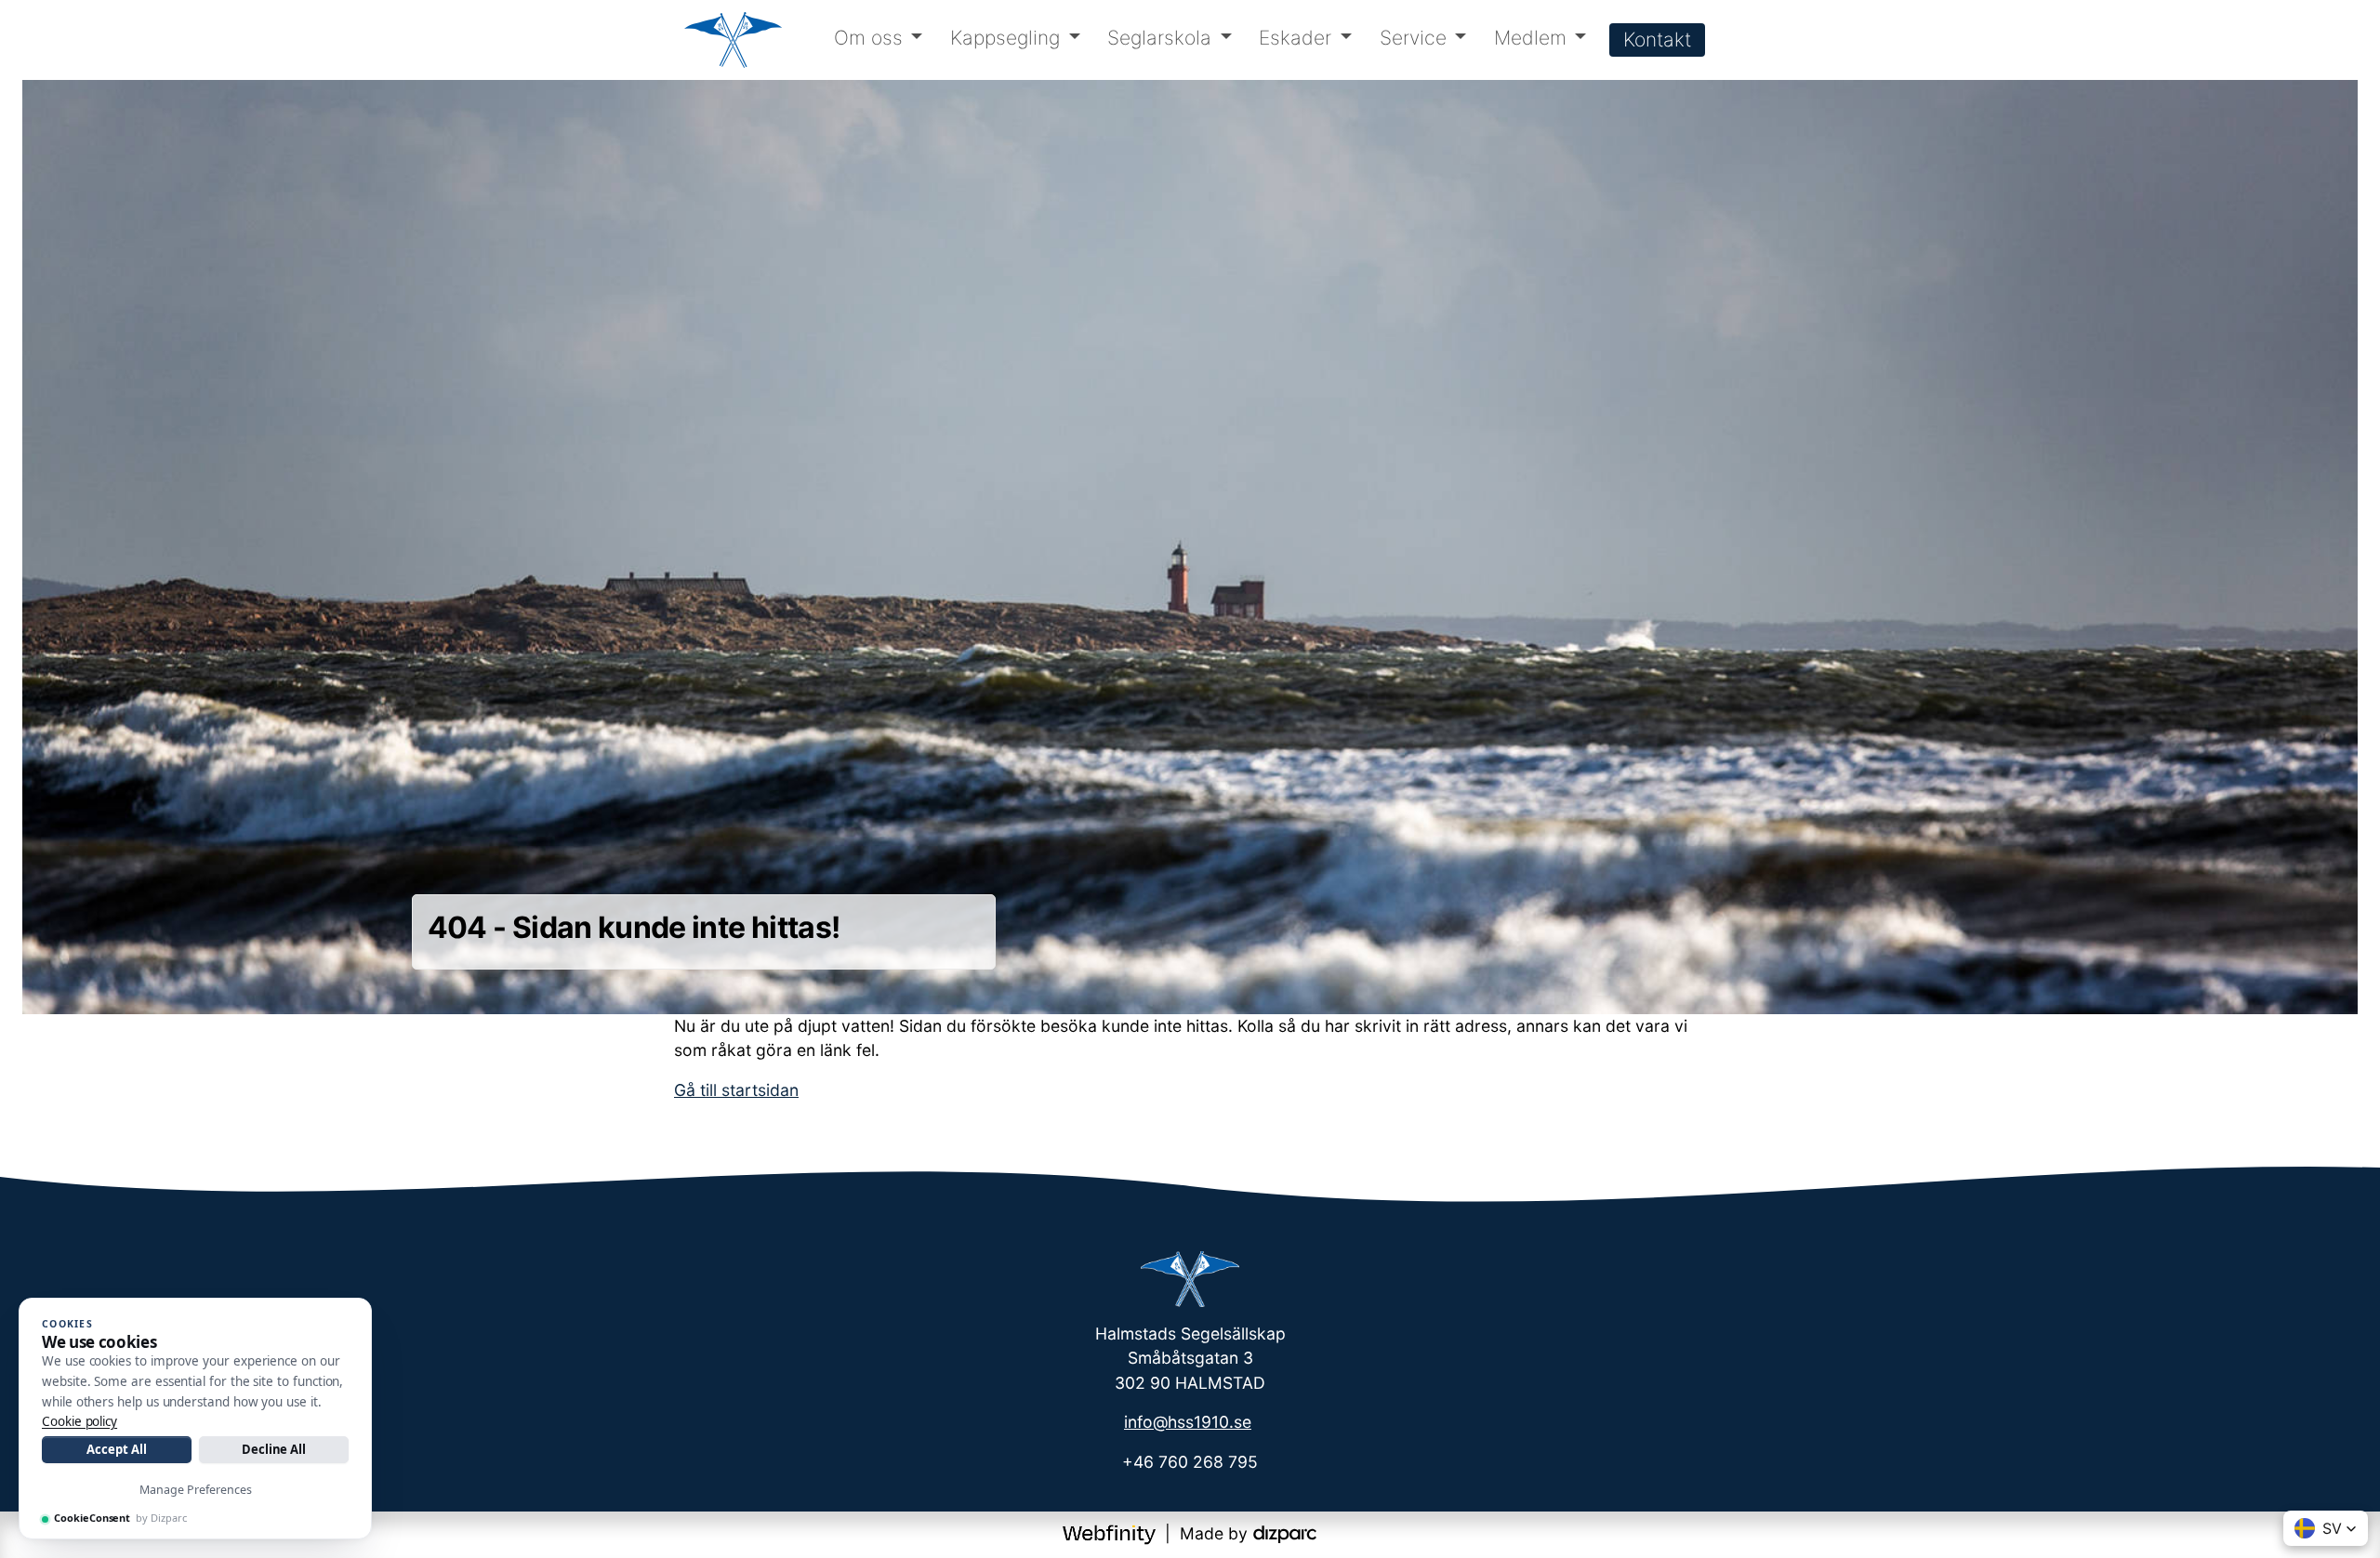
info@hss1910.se (1188, 1422)
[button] (2326, 1528)
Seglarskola (1159, 38)
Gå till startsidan (736, 1090)
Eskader (1295, 38)
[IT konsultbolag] (1285, 1533)
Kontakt (1657, 40)
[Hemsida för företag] (1111, 1533)
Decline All (274, 1449)
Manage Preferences (196, 1490)
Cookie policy (79, 1421)
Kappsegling (1005, 38)
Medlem (1530, 38)
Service (1413, 38)
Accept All (116, 1449)
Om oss (868, 38)
